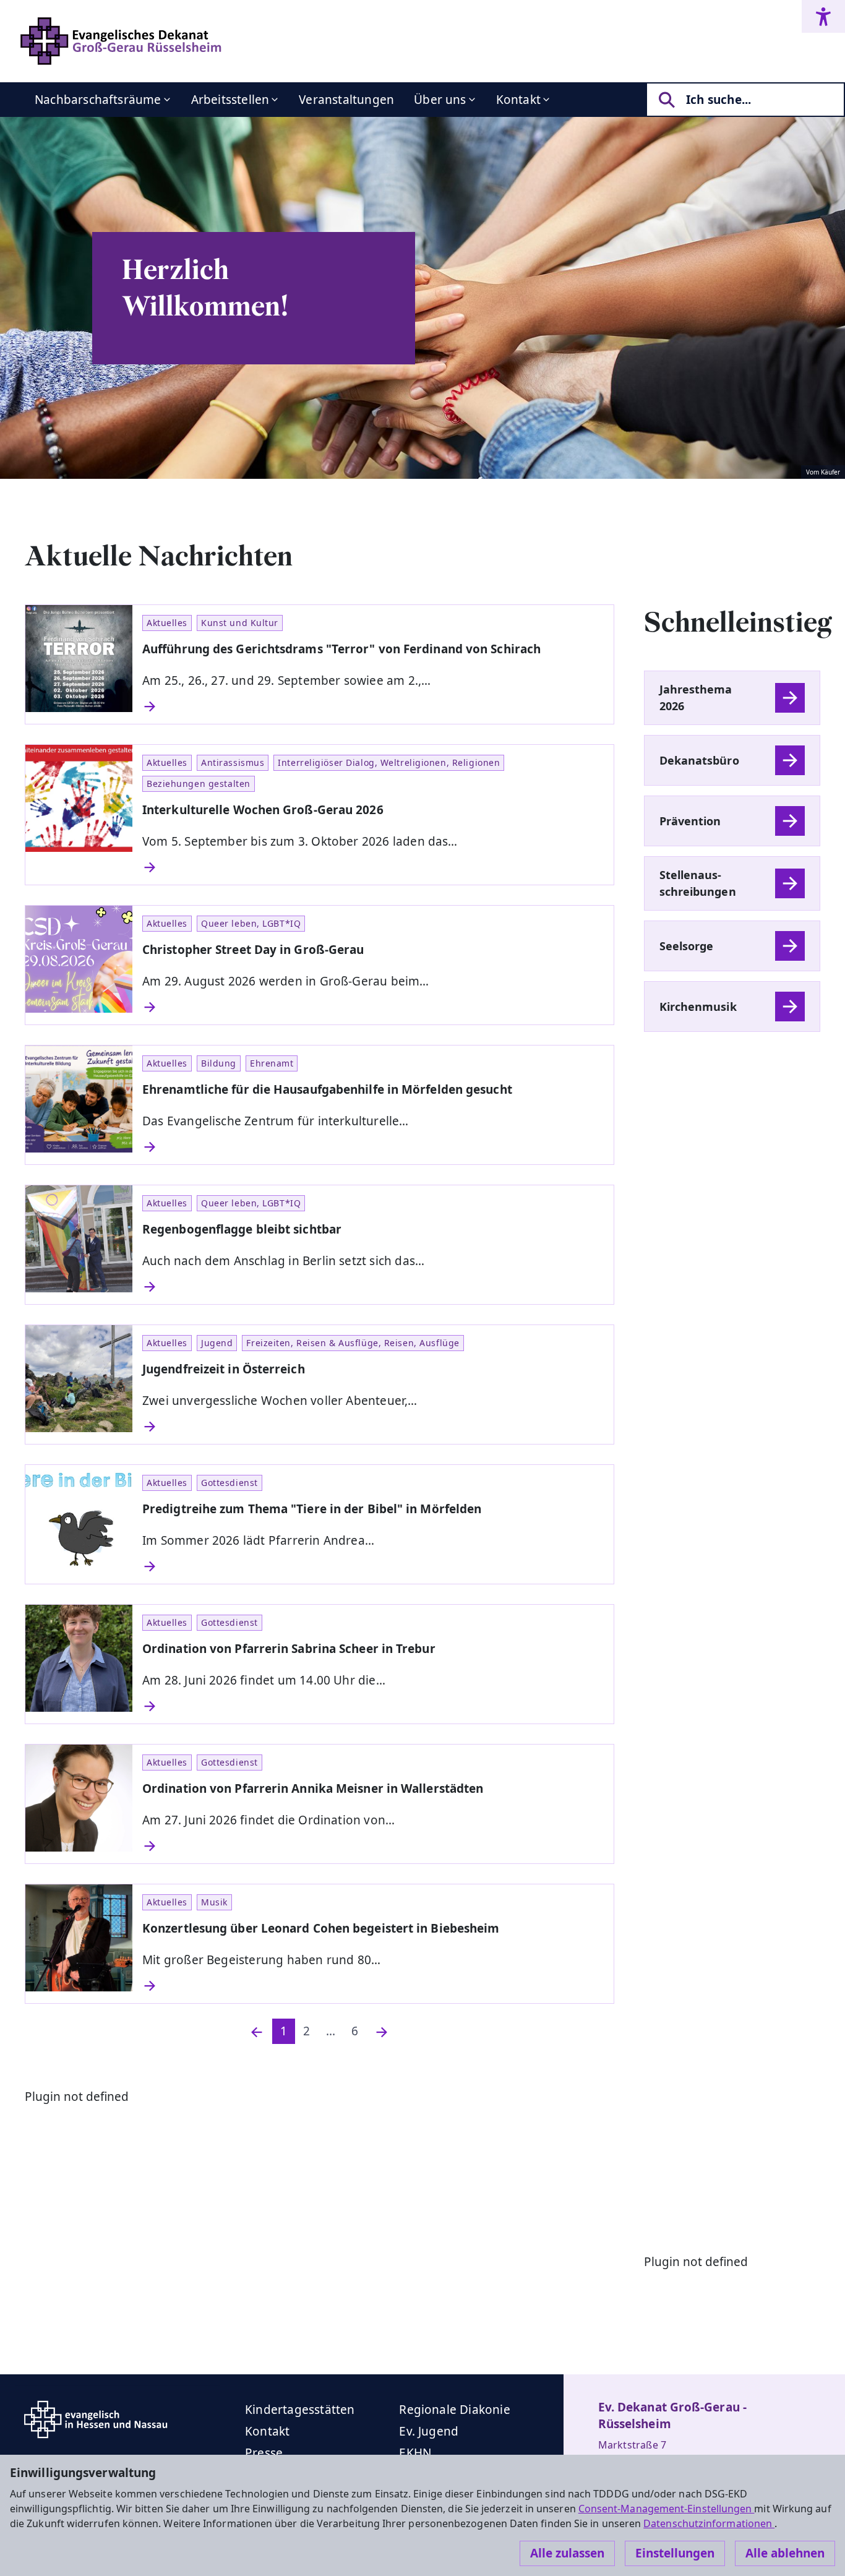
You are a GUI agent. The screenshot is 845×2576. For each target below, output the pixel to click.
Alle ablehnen (785, 2553)
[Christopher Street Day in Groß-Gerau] (373, 1007)
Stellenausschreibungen (698, 883)
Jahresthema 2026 (696, 698)
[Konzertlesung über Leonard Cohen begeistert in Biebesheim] (373, 1986)
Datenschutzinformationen (709, 2523)
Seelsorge (687, 946)
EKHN (415, 2453)
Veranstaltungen (346, 100)
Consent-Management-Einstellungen (667, 2509)
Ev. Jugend (429, 2431)
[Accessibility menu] (823, 16)
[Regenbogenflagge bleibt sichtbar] (373, 1287)
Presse (264, 2453)
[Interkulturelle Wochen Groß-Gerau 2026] (373, 867)
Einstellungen (675, 2553)
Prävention (690, 821)
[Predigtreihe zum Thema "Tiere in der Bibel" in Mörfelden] (373, 1566)
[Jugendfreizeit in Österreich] (373, 1427)
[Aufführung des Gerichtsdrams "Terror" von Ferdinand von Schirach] (373, 706)
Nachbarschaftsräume (98, 100)
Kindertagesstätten (300, 2410)
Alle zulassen (567, 2553)
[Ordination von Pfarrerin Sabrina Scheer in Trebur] (373, 1706)
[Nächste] (382, 2031)
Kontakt (518, 100)
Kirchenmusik (698, 1007)
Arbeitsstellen (230, 100)
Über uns (440, 100)
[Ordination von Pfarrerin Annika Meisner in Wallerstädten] (373, 1846)
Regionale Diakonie (454, 2410)
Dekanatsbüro (699, 760)
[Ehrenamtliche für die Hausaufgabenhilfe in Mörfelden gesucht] (373, 1147)
